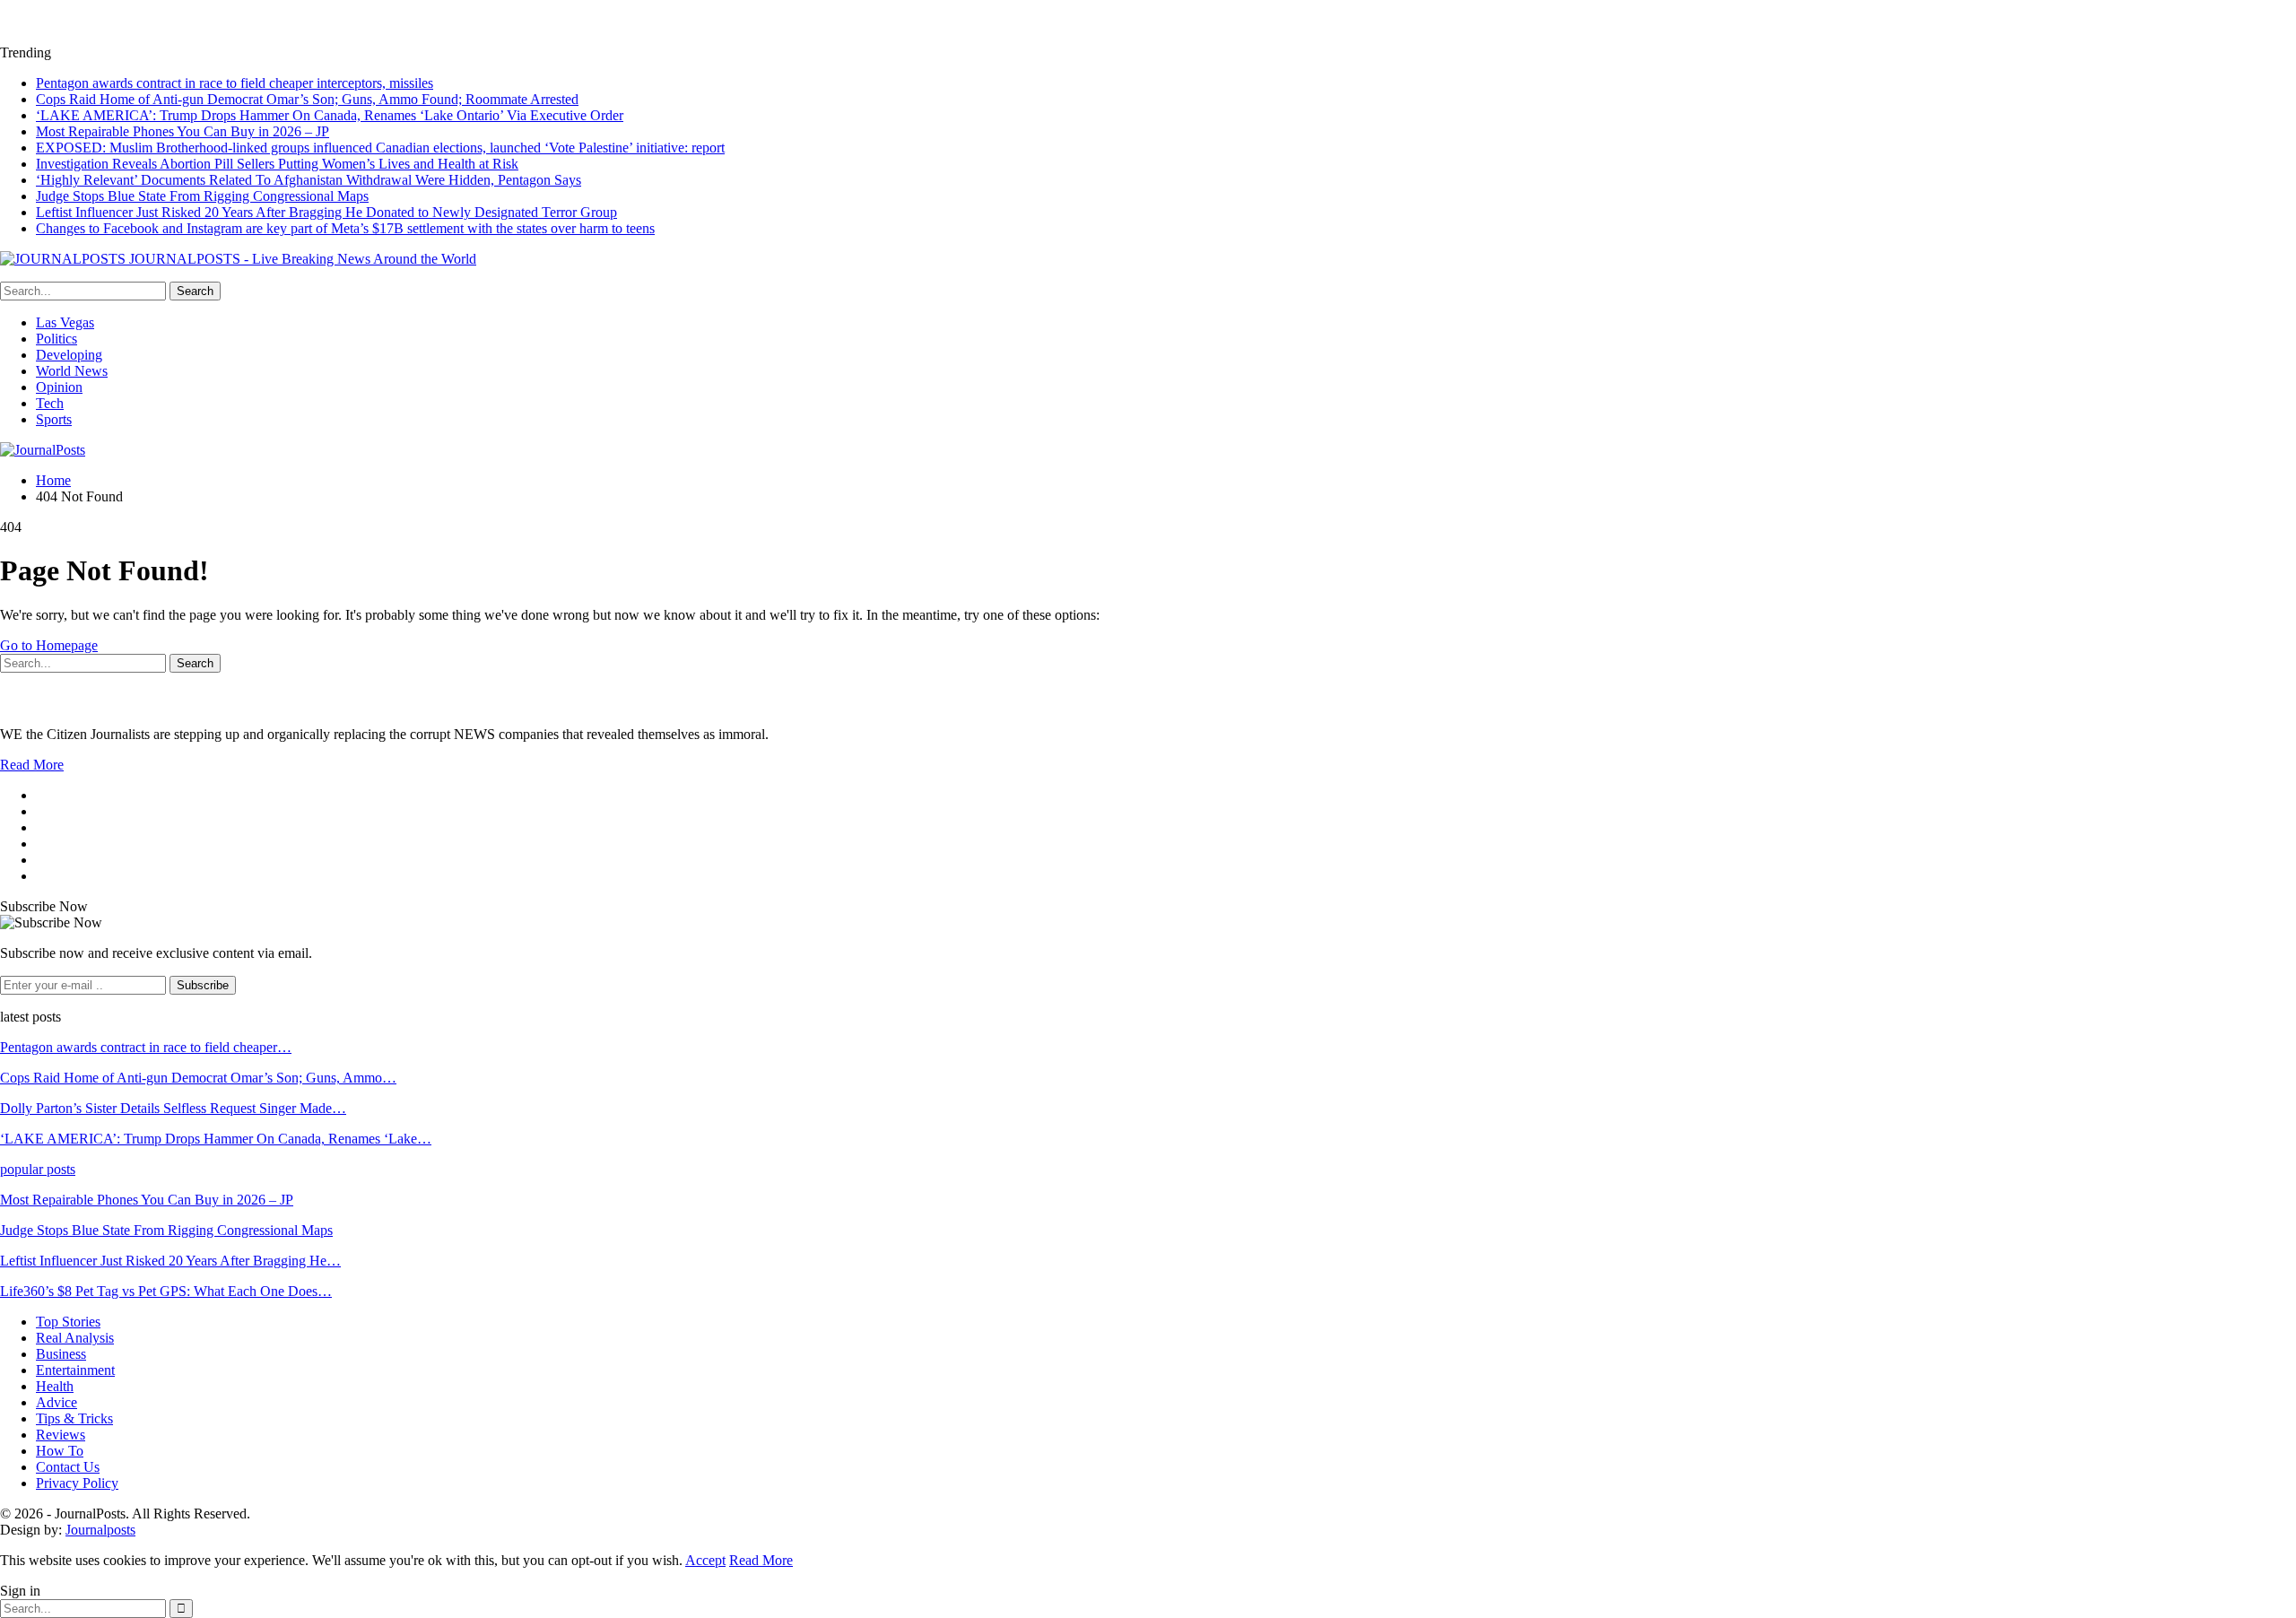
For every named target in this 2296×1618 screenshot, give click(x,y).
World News (72, 371)
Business (61, 1354)
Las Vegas (65, 322)
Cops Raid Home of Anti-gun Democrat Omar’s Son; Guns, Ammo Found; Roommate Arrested (307, 99)
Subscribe (203, 985)
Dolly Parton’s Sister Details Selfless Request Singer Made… (173, 1108)
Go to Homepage (49, 645)
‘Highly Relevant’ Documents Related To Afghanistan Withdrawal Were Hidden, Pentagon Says (309, 180)
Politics (57, 339)
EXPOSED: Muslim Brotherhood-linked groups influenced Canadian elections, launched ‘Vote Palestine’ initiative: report (380, 148)
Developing (69, 355)
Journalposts (100, 1530)
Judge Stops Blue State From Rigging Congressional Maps (202, 196)
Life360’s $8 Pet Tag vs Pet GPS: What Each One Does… (166, 1291)
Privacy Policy (77, 1483)
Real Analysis (75, 1338)
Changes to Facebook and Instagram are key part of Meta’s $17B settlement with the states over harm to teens (345, 228)
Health (55, 1386)
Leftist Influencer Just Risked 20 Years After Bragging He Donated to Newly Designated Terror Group (326, 212)
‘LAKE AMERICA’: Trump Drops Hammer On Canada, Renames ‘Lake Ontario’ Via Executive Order (330, 115)
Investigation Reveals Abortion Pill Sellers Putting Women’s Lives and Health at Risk (277, 164)
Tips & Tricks (74, 1418)
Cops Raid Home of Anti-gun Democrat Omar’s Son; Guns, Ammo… (198, 1078)
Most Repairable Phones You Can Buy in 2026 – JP (183, 131)
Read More (32, 765)
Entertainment (75, 1370)
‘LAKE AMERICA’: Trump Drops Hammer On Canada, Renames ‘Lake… (216, 1139)
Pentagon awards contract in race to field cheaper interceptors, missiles (235, 83)
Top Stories (68, 1322)
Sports (54, 419)
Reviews (61, 1435)
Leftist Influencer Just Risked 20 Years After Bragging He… (170, 1261)
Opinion (59, 387)
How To (60, 1451)
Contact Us (68, 1467)
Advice (57, 1402)
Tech (50, 403)
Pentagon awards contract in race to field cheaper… (146, 1047)
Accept (705, 1560)
